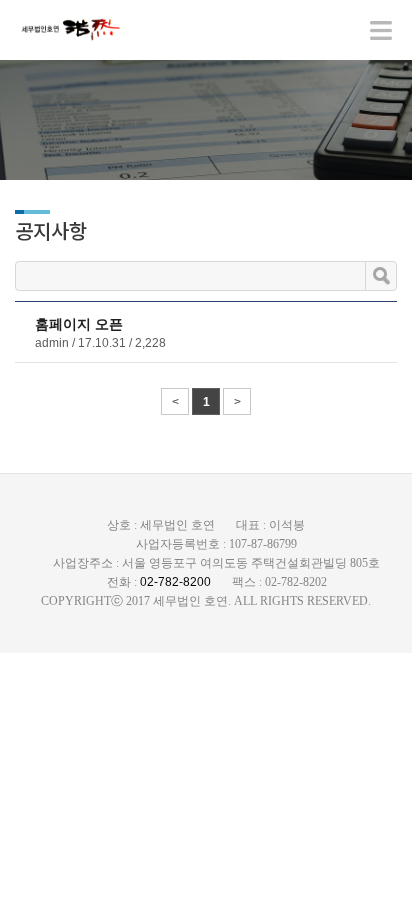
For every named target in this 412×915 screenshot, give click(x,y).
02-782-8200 (175, 582)
